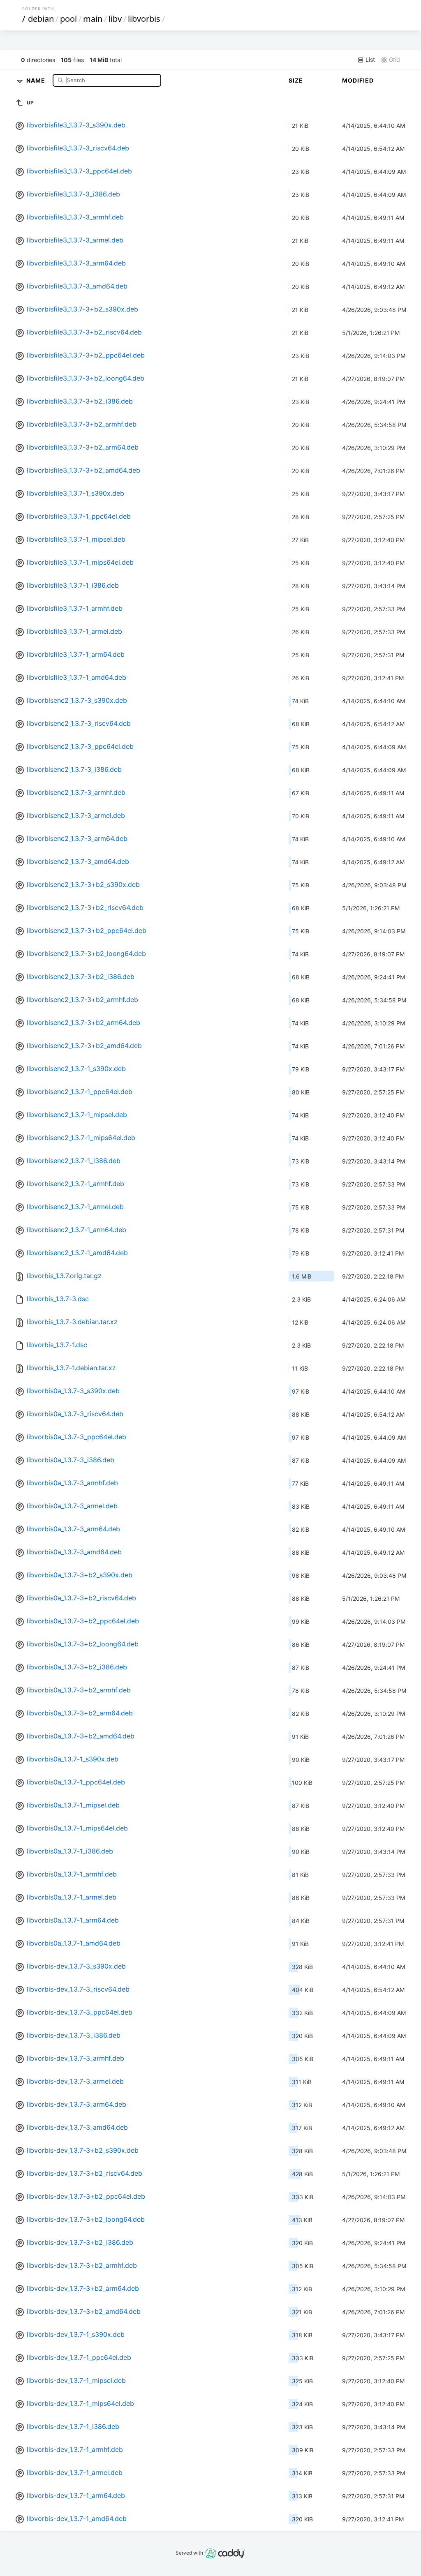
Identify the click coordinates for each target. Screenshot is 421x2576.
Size (296, 80)
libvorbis (144, 19)
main (93, 19)
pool (68, 19)
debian (41, 19)
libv (115, 19)
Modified (358, 80)
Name (37, 80)
